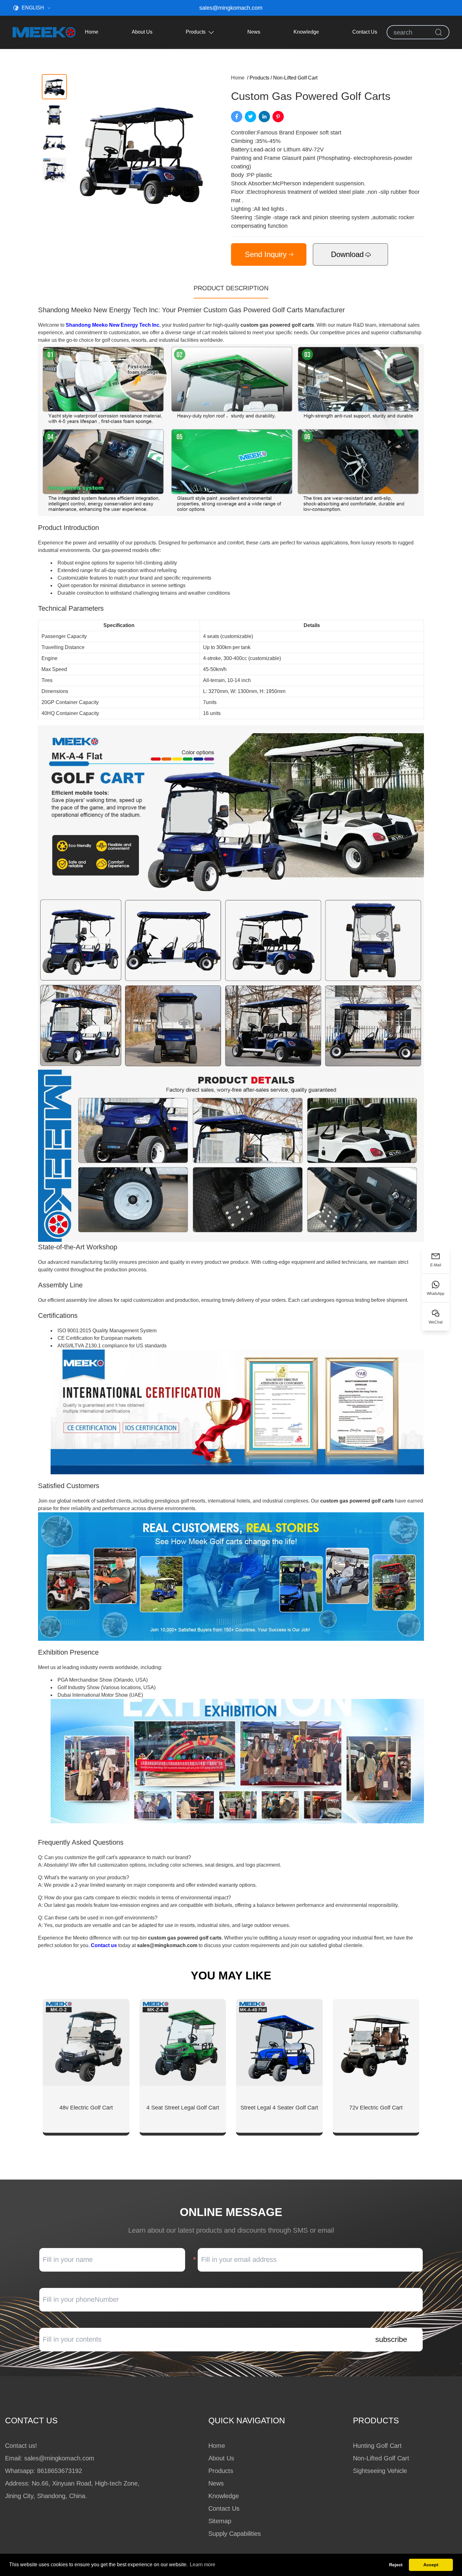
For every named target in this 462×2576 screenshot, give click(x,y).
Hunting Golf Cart (377, 2446)
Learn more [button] (203, 2565)
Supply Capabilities (235, 2534)
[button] (54, 87)
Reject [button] (396, 2565)
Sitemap (220, 2521)
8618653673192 (60, 2471)
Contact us (104, 1945)
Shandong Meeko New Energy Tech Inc (113, 325)
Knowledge (306, 32)
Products (196, 32)
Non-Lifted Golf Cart (295, 78)
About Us (142, 32)
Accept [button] (431, 2565)
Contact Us (365, 32)
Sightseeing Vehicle (380, 2471)
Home (92, 32)
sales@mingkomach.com (231, 8)
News (254, 32)
